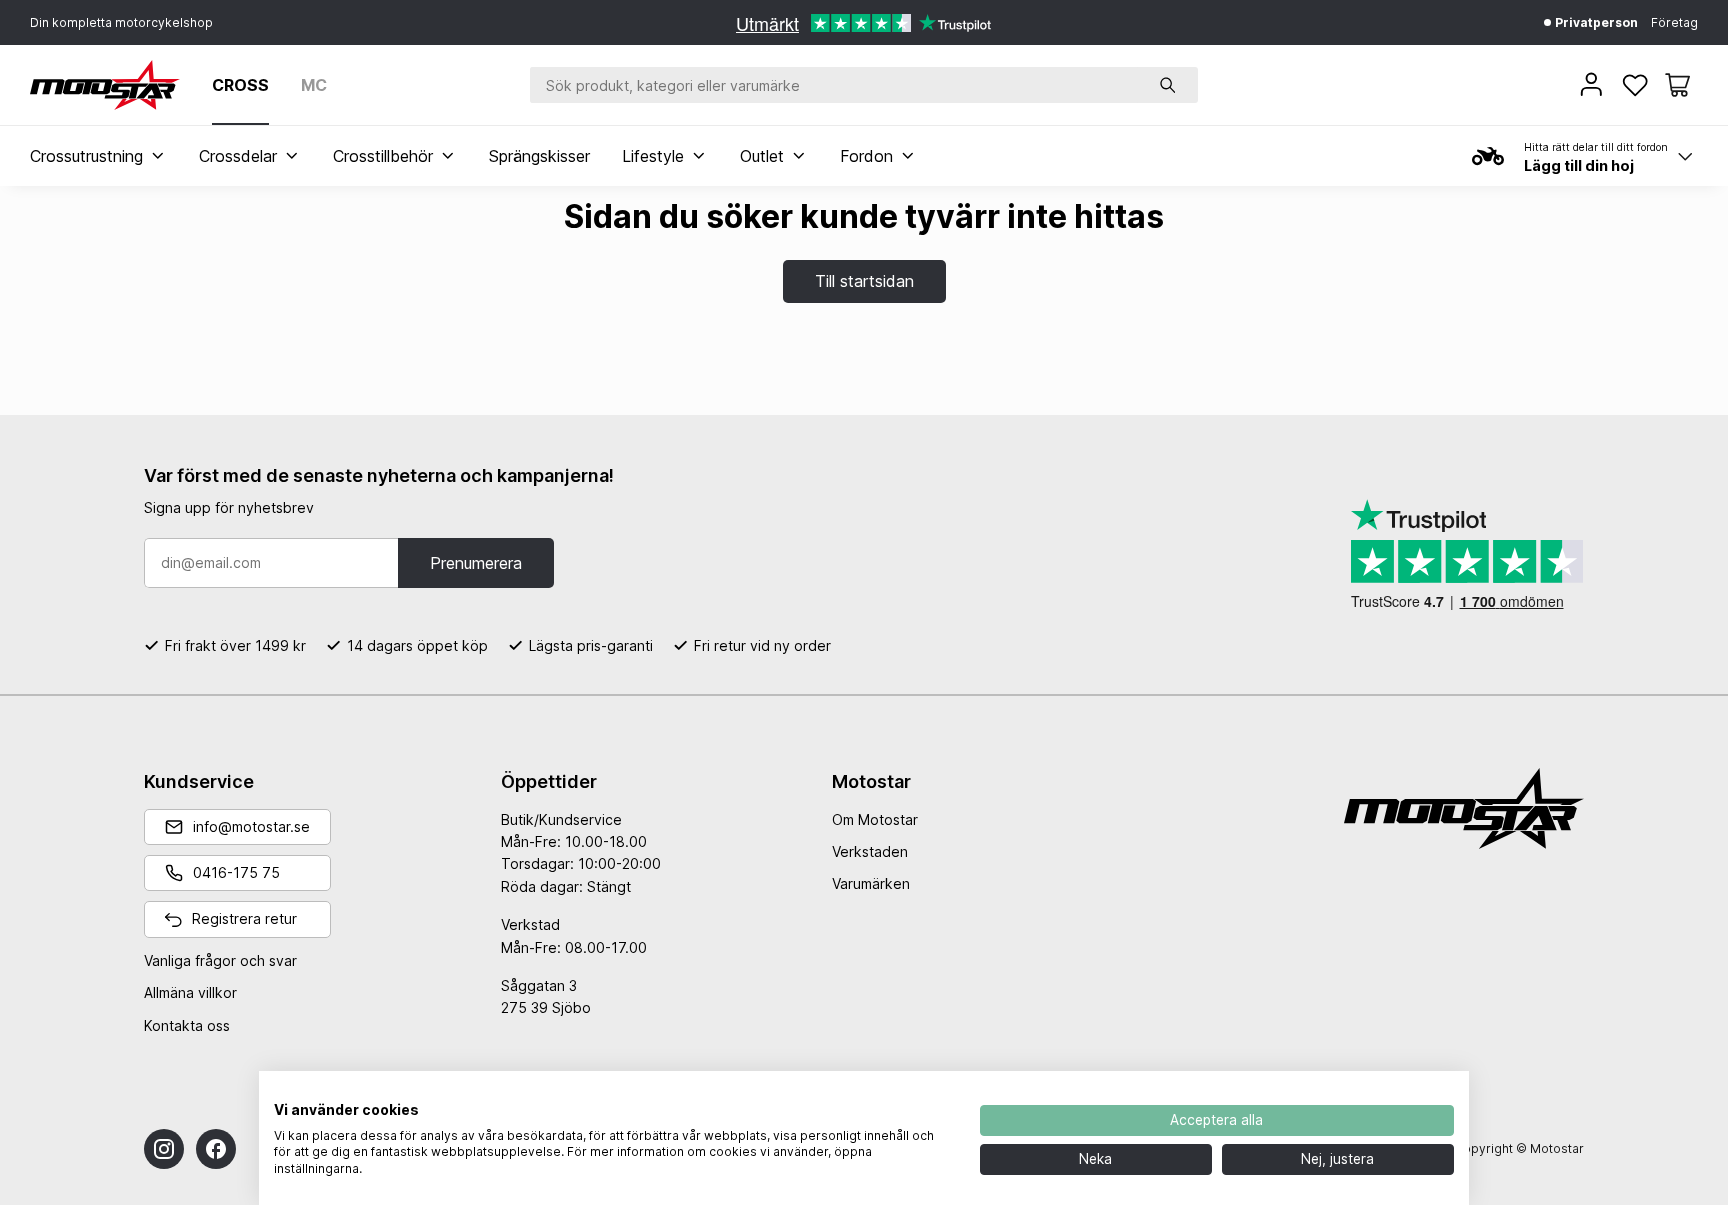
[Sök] (1168, 85)
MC (314, 85)
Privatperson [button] (1595, 22)
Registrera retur (244, 918)
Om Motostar (875, 819)
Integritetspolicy (901, 1095)
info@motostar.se (251, 826)
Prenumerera (476, 563)
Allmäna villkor (190, 992)
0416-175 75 (236, 872)
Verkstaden (870, 851)
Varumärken (871, 883)
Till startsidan (864, 281)
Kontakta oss (187, 1025)
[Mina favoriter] (1637, 85)
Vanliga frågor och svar (220, 960)
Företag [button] (1674, 22)
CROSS (240, 85)
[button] (1677, 85)
